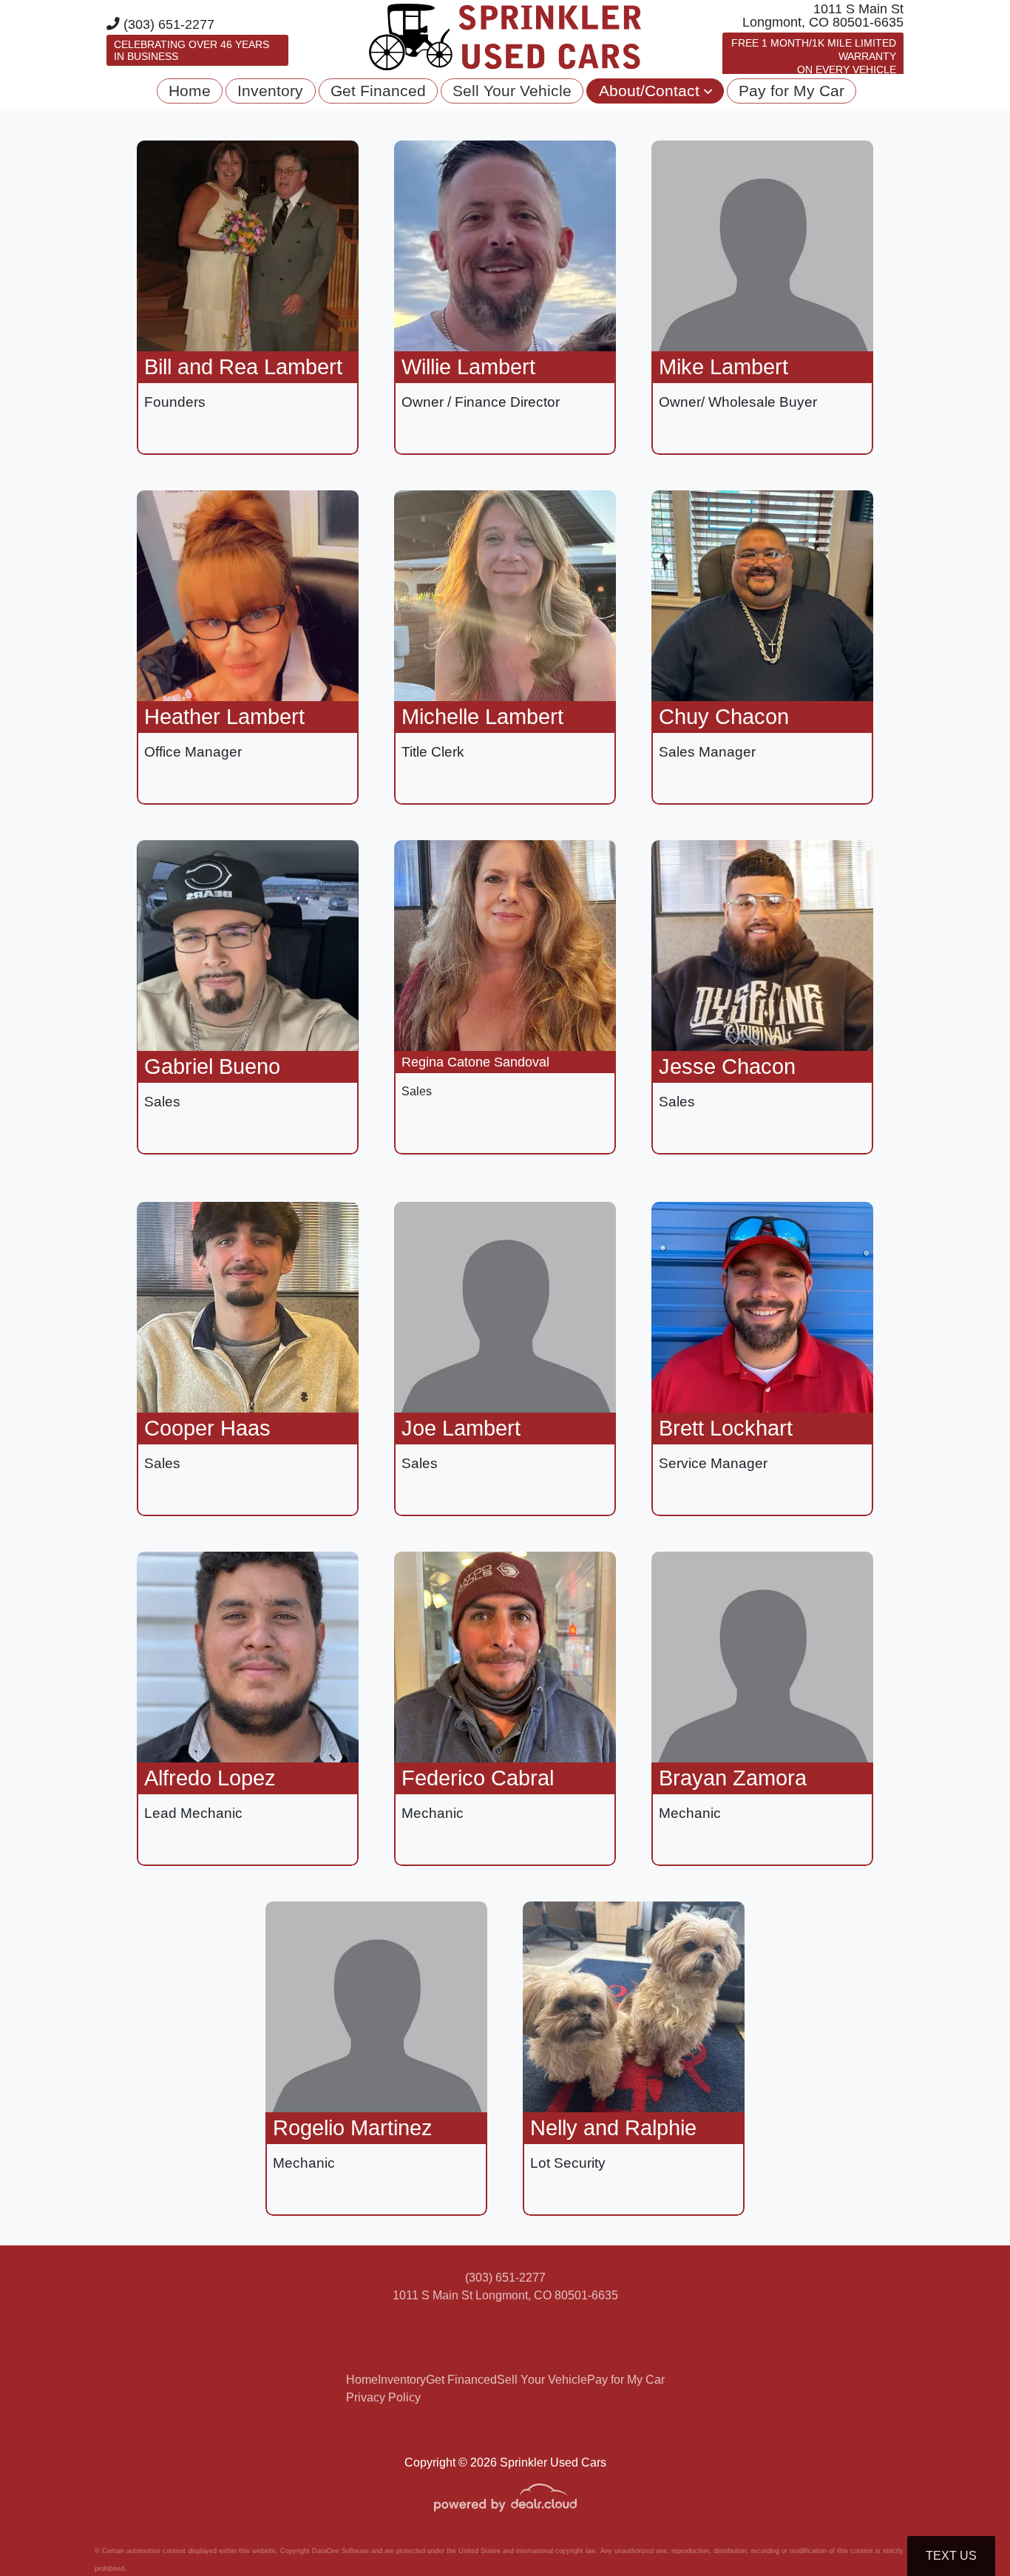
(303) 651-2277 (167, 24)
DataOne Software (340, 2551)
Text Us (951, 2556)
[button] (655, 91)
